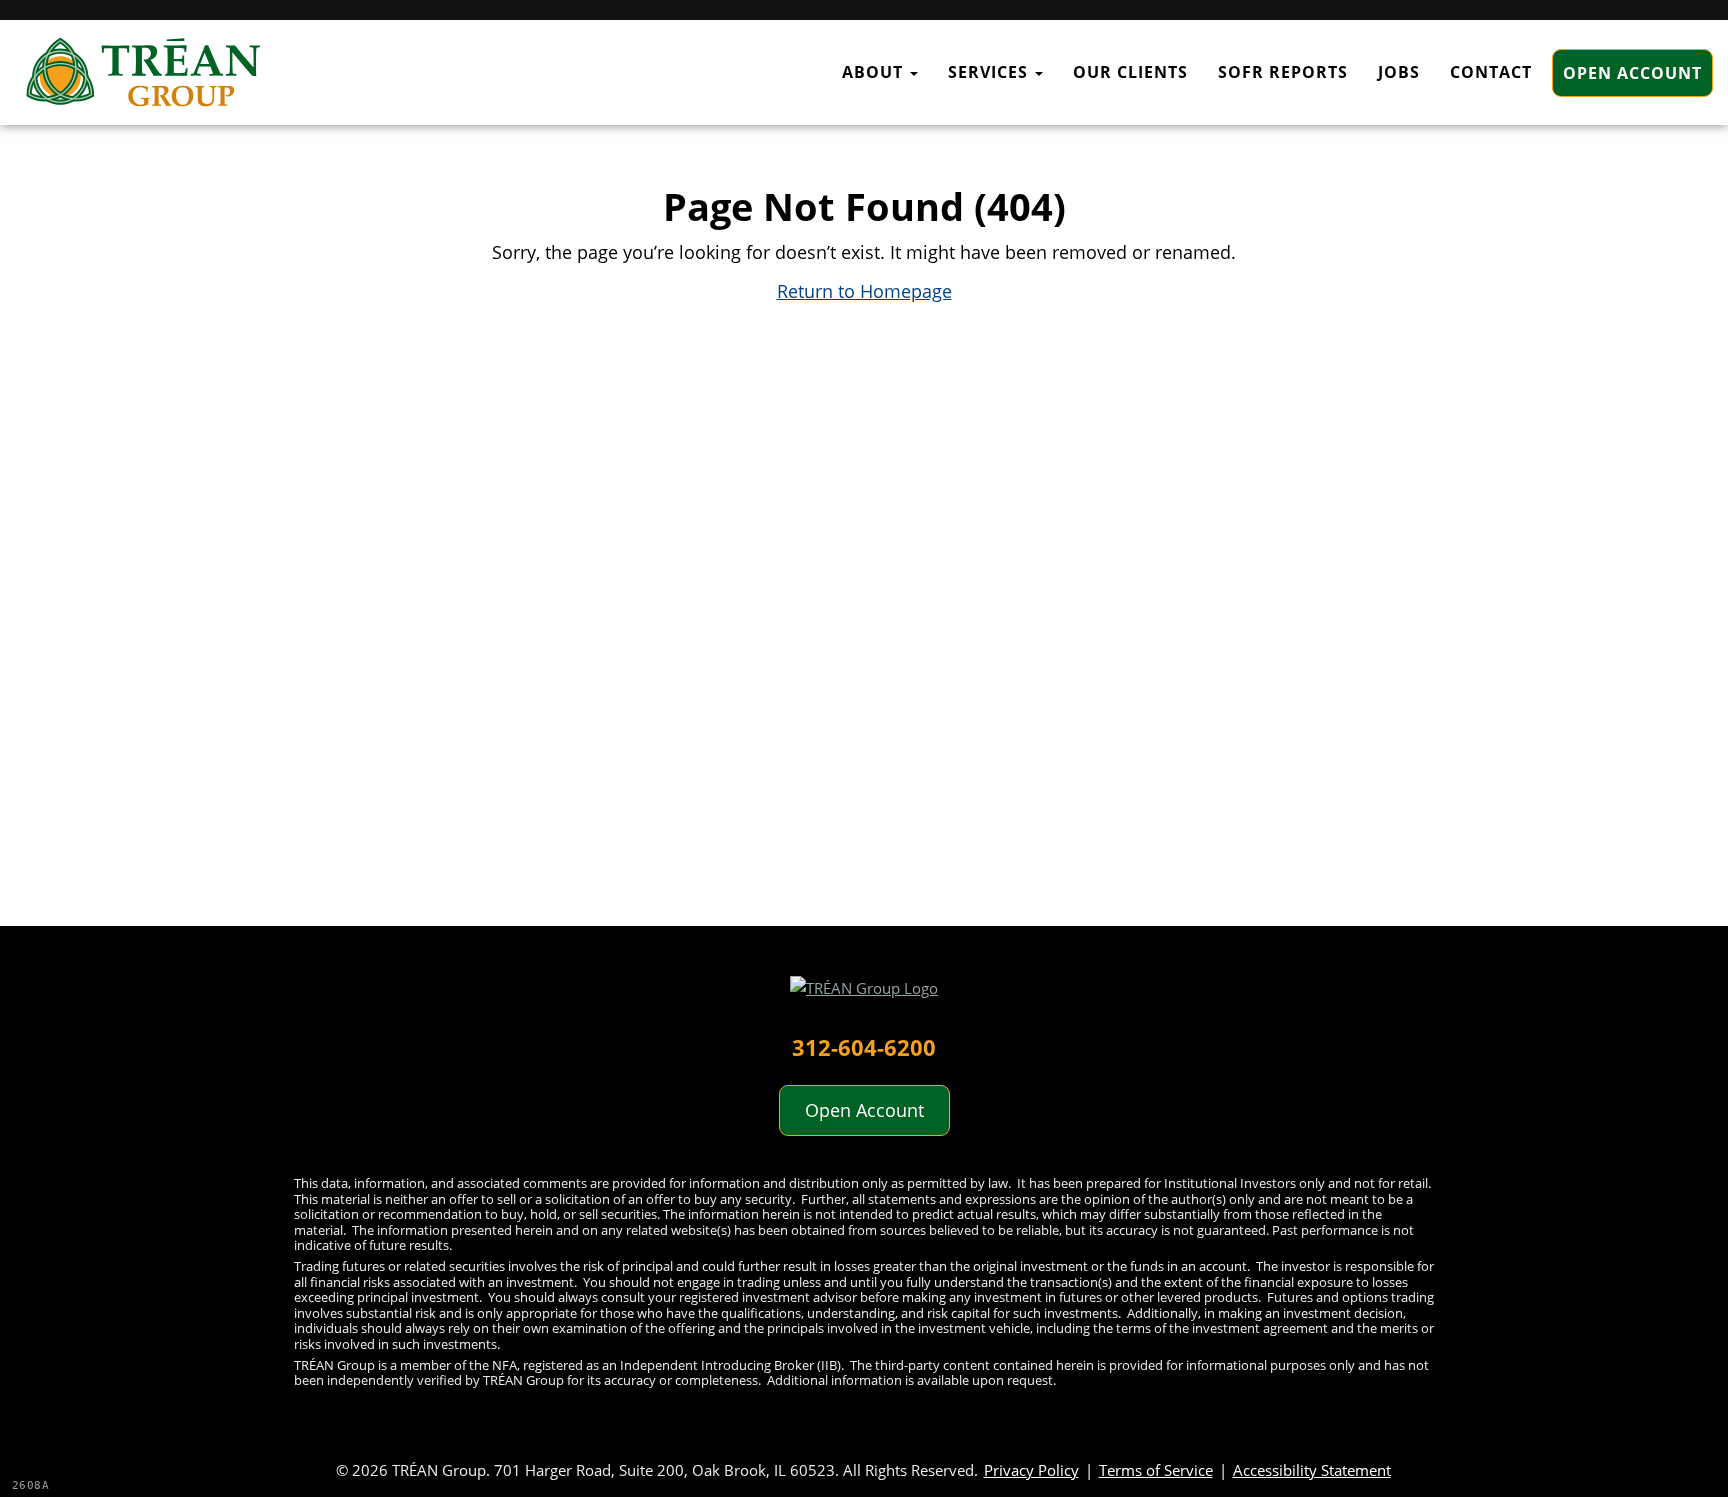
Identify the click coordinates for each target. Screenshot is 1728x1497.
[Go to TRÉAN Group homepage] (864, 996)
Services (990, 72)
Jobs (1399, 72)
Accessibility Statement (1312, 1470)
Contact (1491, 72)
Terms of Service (1156, 1470)
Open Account (1632, 73)
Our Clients (1130, 72)
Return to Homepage (864, 291)
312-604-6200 (864, 1047)
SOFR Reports (1283, 72)
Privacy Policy (1031, 1470)
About (875, 72)
